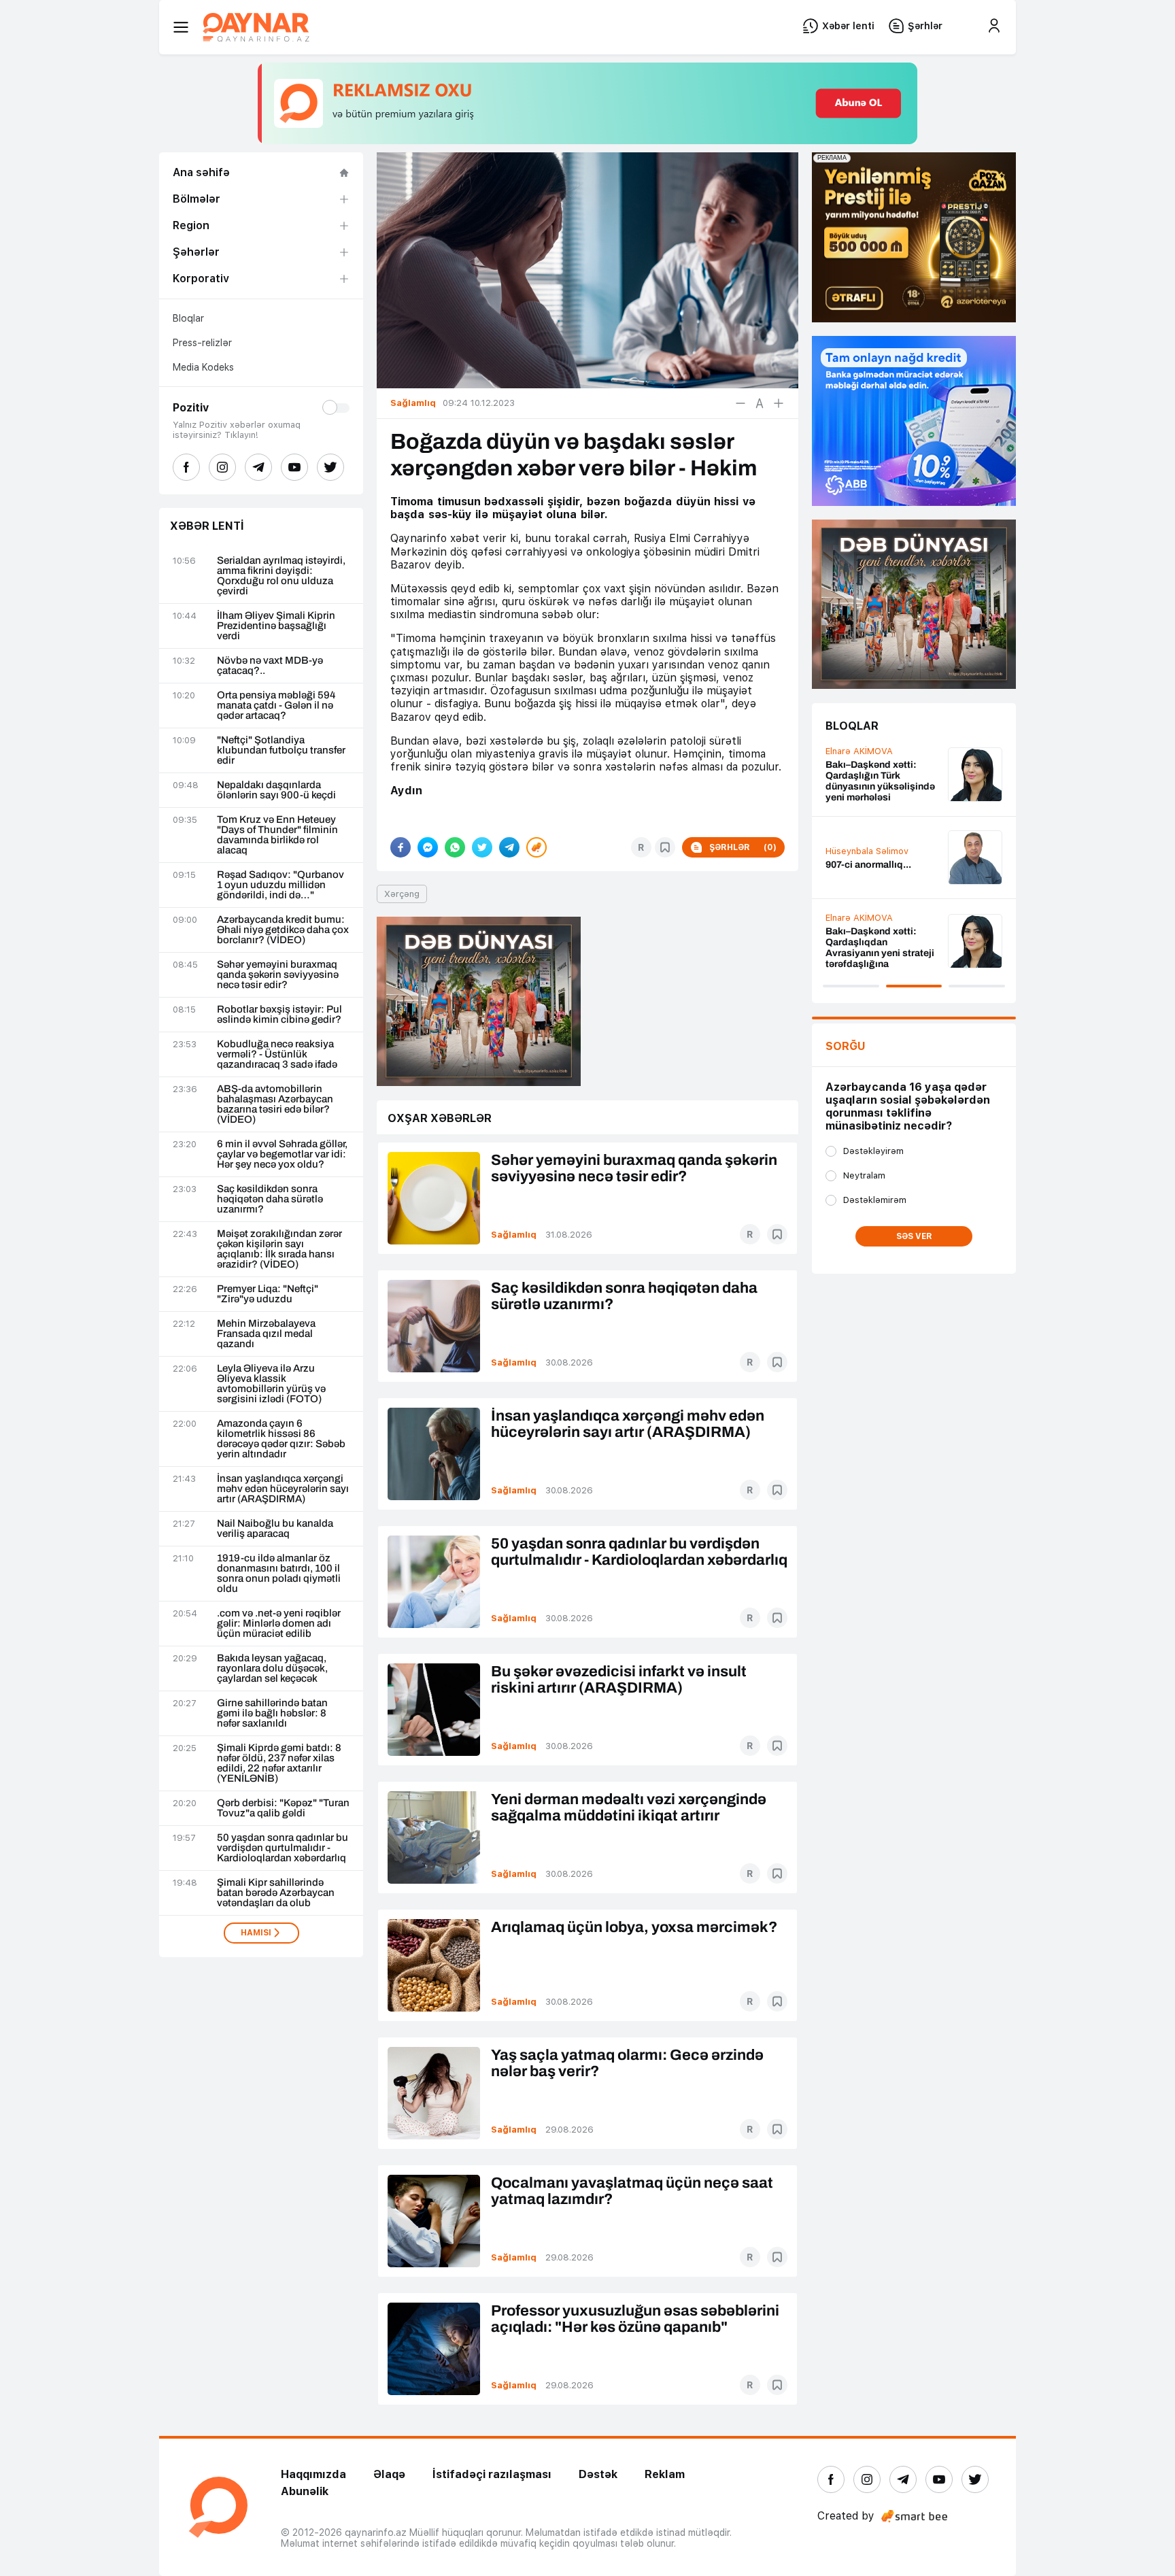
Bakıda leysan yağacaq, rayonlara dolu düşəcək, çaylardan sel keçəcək (272, 1668)
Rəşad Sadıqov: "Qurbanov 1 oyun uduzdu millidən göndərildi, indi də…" (280, 885)
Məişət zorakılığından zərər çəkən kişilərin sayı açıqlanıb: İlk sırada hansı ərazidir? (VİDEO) (279, 1249)
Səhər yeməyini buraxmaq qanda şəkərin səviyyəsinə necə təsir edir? (278, 975)
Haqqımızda (313, 2474)
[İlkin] (760, 403)
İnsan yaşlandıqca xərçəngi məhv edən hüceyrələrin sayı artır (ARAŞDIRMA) (283, 1489)
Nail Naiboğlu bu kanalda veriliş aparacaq (275, 1529)
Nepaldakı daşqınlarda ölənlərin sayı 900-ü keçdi (276, 790)
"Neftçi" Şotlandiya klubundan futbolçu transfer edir (281, 750)
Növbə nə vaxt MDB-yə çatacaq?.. (270, 666)
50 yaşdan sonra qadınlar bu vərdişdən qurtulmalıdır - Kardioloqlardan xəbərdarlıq (283, 1848)
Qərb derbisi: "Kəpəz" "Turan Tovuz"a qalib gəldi (283, 1808)
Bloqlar (188, 318)
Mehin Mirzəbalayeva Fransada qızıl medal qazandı (266, 1334)
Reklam (665, 2474)
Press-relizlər (202, 343)
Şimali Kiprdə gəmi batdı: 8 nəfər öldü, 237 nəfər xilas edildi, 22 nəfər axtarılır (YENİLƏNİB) (279, 1763)
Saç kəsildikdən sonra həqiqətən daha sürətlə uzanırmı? (270, 1199)
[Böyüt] (779, 403)
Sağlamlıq (514, 1235)
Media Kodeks (203, 367)
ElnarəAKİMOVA (859, 751)
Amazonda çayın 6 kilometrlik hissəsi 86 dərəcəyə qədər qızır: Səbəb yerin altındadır (281, 1439)
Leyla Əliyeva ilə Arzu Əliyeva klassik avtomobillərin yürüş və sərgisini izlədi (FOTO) (271, 1384)
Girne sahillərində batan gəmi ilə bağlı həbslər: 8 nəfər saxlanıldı (272, 1713)
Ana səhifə (201, 172)
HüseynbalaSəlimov (867, 851)
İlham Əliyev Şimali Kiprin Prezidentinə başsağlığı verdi (276, 626)
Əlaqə (389, 2474)
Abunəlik (305, 2491)
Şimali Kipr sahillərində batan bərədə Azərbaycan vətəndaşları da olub (276, 1893)
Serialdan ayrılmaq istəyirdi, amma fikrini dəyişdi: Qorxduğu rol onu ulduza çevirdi (281, 576)
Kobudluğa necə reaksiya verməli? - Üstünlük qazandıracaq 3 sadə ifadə (277, 1054)
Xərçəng (402, 894)
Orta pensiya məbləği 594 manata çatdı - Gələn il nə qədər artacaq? (276, 706)
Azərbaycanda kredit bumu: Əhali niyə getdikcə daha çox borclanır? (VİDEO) (283, 930)
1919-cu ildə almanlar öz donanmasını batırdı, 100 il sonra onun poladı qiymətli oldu (279, 1574)
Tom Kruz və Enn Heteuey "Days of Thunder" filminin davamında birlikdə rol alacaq (277, 835)
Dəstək (598, 2474)
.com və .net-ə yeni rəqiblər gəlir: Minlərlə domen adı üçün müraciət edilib (279, 1624)
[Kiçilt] (740, 403)
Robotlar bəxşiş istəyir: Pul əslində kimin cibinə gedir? (279, 1015)
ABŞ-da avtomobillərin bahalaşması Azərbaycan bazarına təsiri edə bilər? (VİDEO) (275, 1104)
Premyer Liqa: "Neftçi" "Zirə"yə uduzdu (268, 1294)
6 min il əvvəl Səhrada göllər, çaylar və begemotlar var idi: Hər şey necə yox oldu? (282, 1154)
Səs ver (914, 1236)
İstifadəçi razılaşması (492, 2474)
